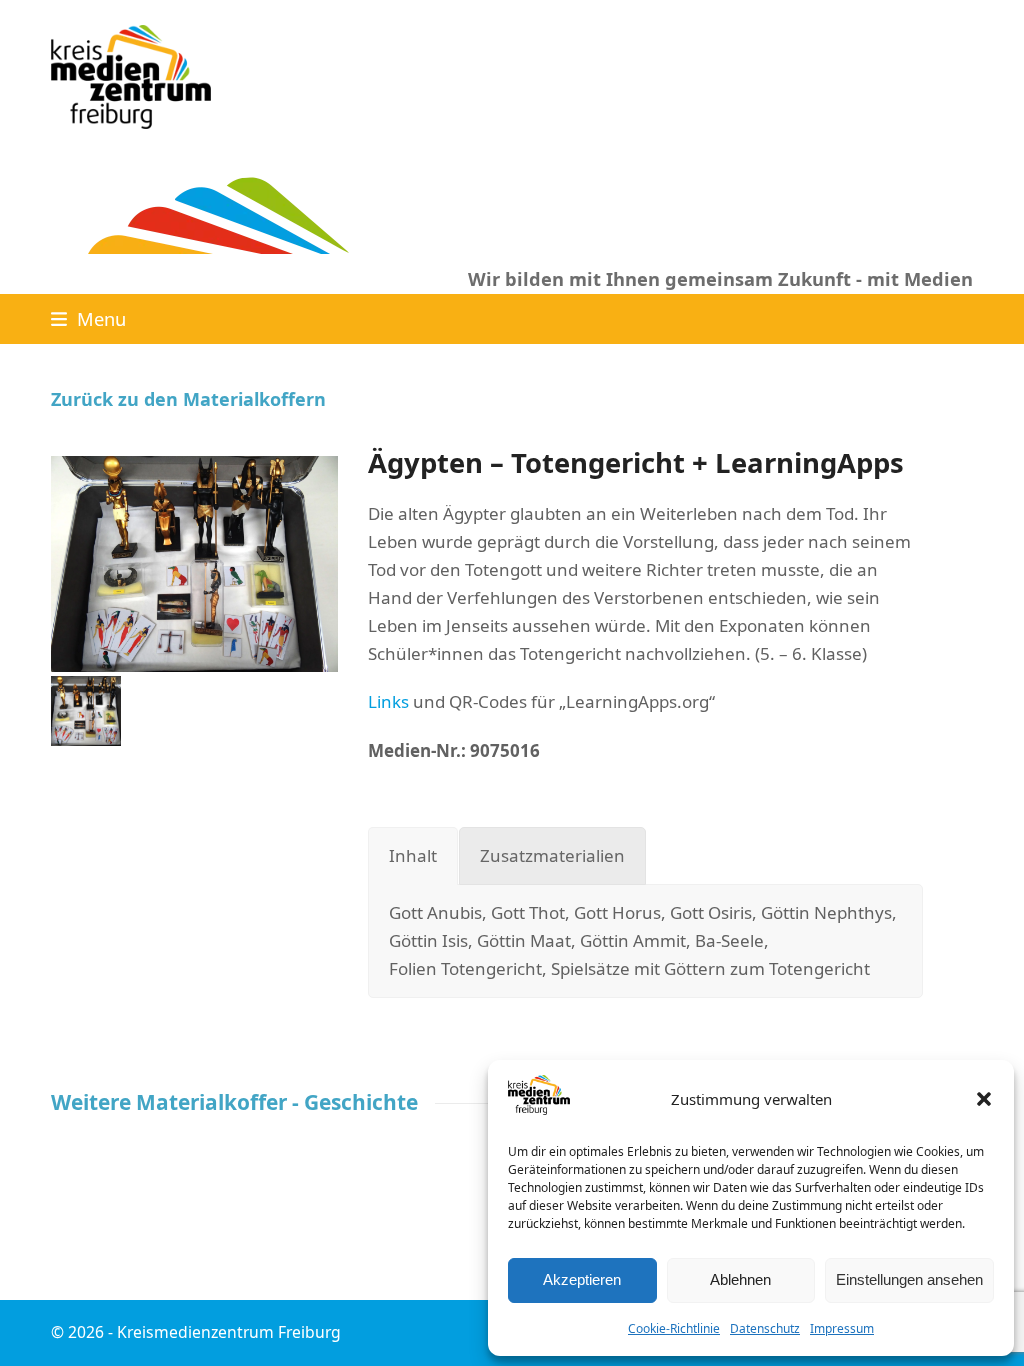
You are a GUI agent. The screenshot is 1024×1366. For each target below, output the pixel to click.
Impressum (842, 1328)
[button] (984, 1099)
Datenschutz (765, 1328)
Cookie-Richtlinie (674, 1328)
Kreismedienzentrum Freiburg (229, 1332)
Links (388, 701)
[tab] (413, 856)
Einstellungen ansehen (909, 1279)
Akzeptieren (582, 1279)
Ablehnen (740, 1279)
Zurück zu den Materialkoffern (188, 399)
